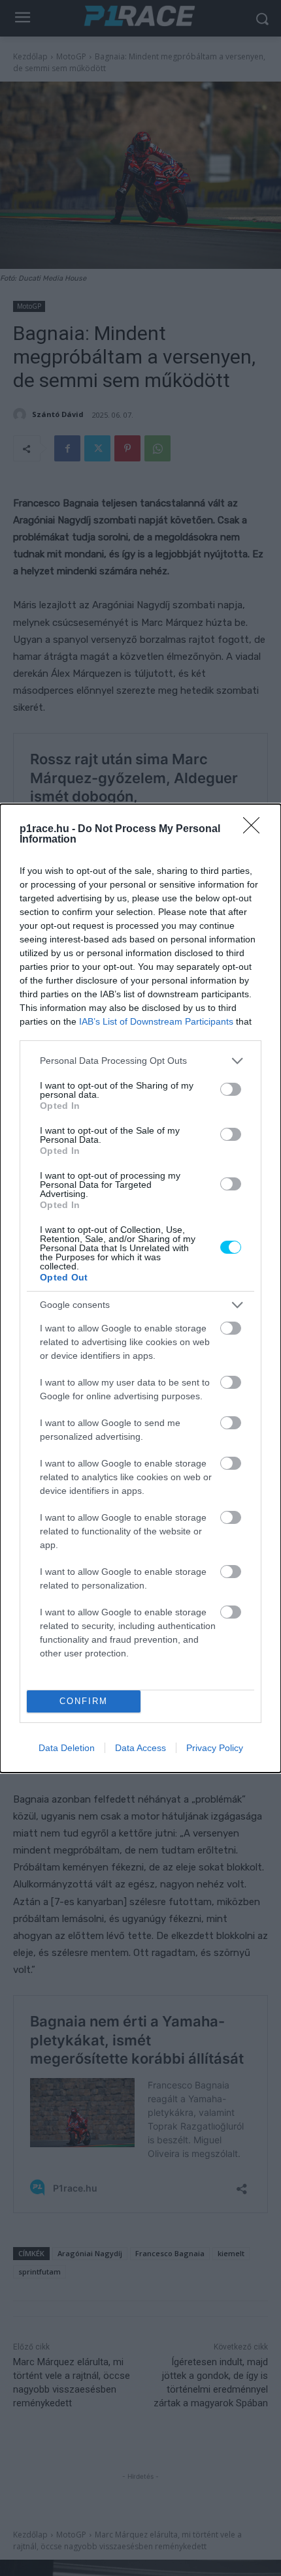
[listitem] (140, 1061)
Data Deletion (67, 1748)
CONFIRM (84, 1701)
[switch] (231, 1089)
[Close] (256, 830)
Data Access (140, 1748)
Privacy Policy (215, 1748)
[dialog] (140, 1288)
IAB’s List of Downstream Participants (156, 1021)
